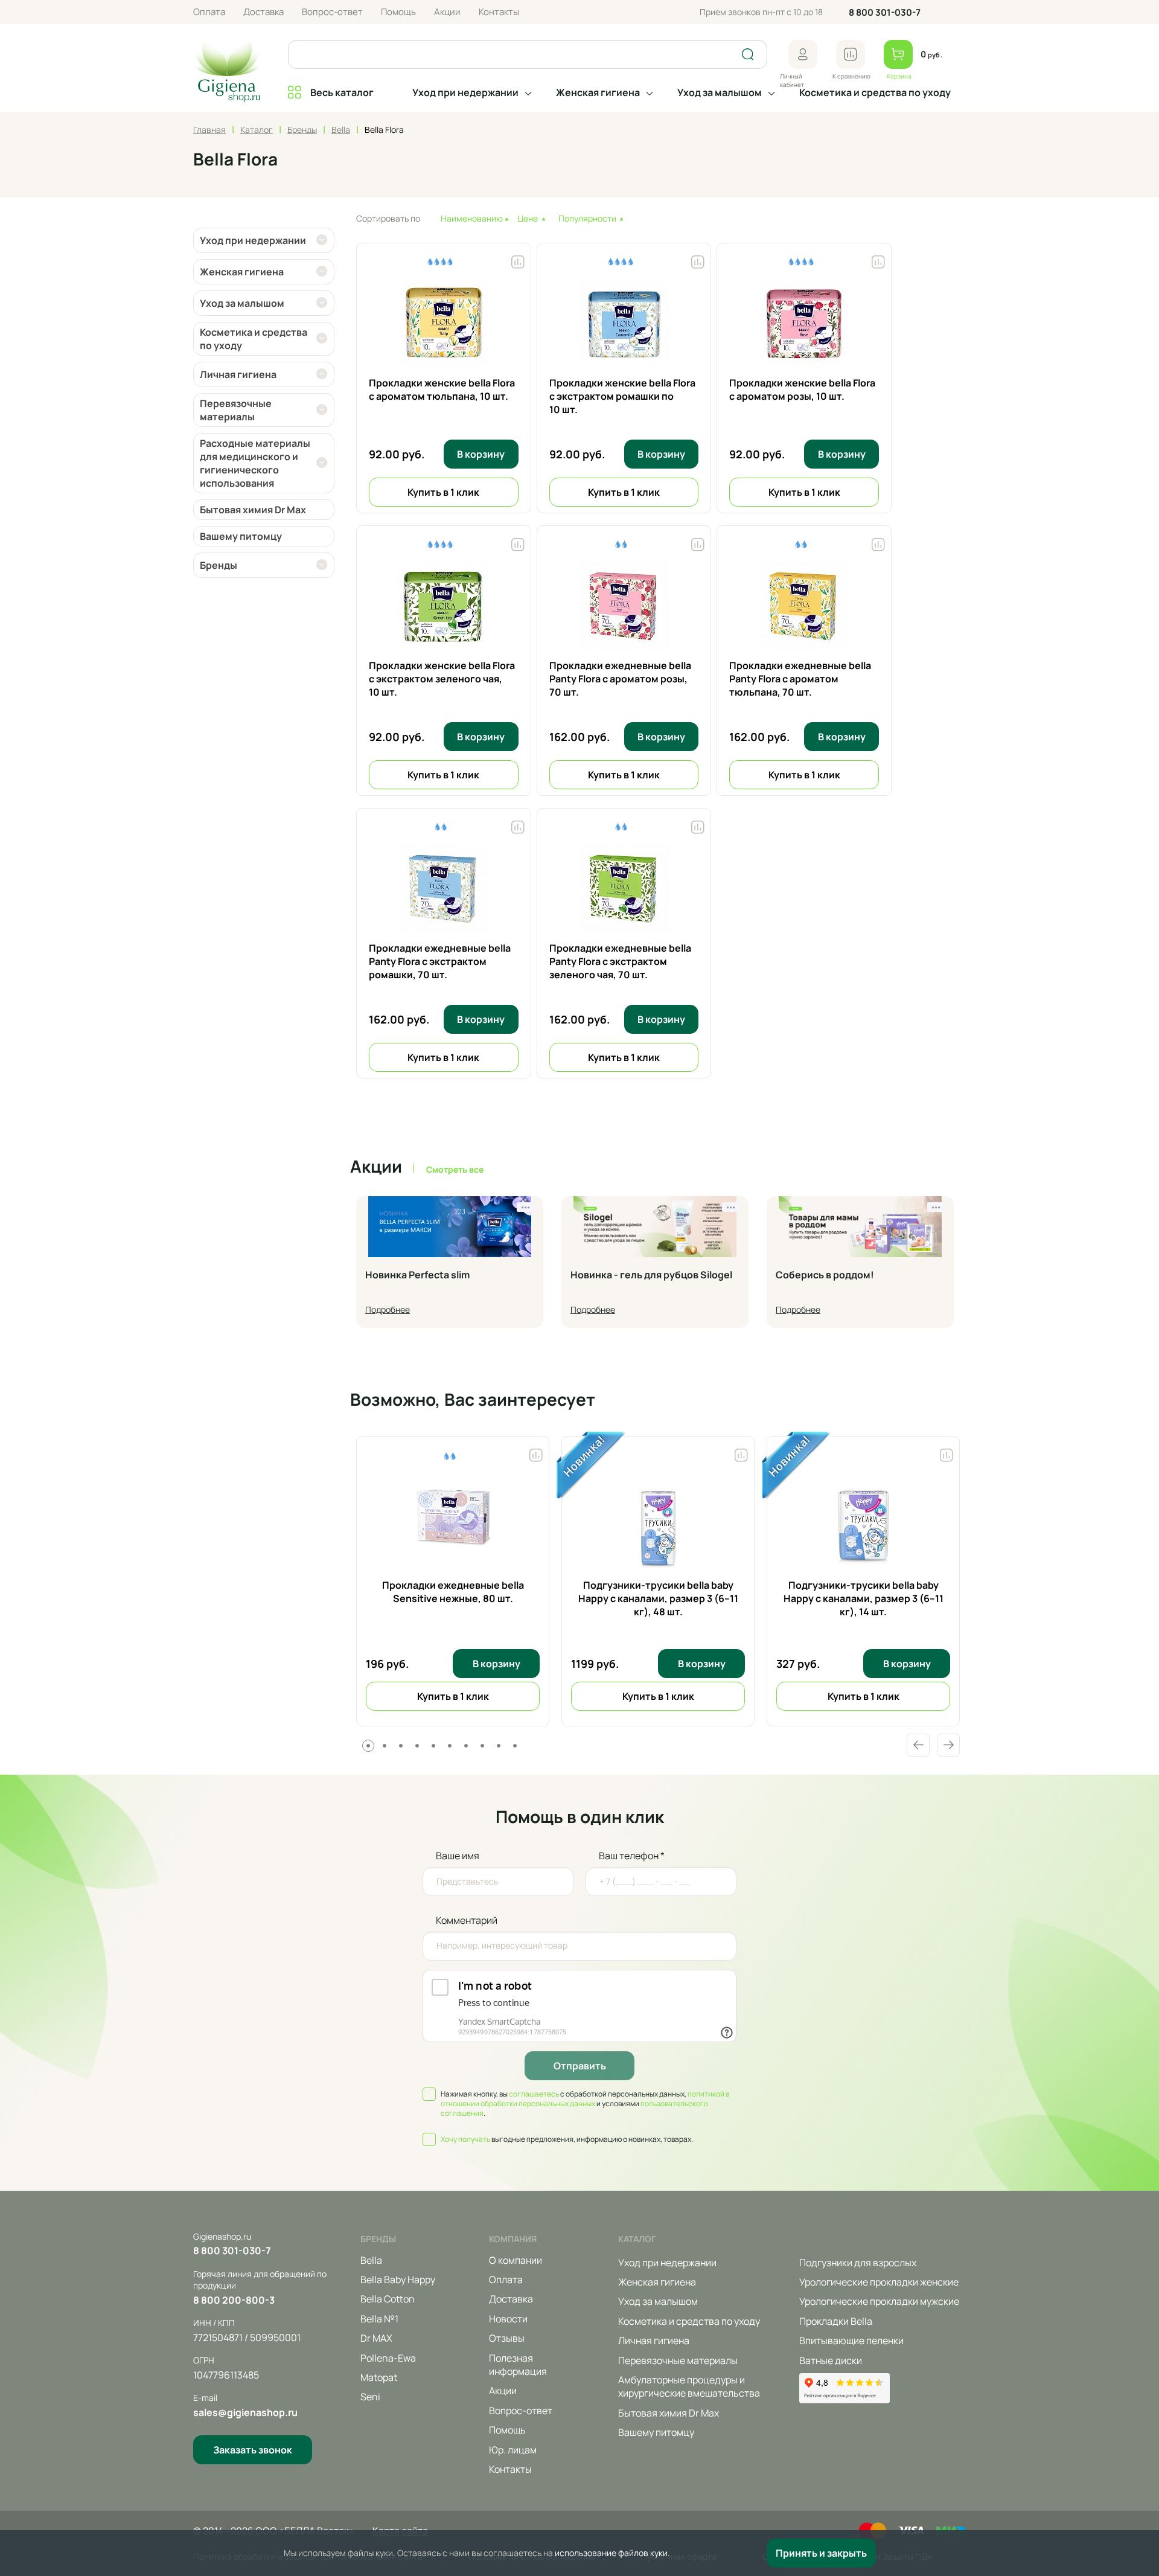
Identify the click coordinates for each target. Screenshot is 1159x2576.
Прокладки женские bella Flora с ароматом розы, (802, 389)
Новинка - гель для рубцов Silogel (651, 1275)
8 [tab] (482, 1746)
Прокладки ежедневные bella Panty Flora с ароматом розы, (620, 679)
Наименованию (472, 218)
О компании (516, 2260)
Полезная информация (518, 2365)
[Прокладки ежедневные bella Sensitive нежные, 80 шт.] (453, 1524)
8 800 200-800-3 (234, 2300)
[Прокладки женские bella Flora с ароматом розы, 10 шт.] (804, 325)
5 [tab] (433, 1746)
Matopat (379, 2377)
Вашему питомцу (656, 2432)
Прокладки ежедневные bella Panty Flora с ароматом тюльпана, (800, 679)
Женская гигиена (598, 92)
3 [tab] (401, 1746)
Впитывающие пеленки (851, 2341)
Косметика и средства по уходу (875, 92)
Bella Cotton (388, 2299)
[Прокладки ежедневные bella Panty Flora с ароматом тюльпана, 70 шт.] (804, 607)
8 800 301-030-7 (885, 12)
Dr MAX (376, 2338)
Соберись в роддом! (825, 1275)
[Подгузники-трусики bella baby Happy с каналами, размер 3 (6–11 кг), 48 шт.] (658, 1524)
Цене (528, 218)
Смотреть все (455, 1169)
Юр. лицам (513, 2450)
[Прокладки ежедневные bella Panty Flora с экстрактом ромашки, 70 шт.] (444, 890)
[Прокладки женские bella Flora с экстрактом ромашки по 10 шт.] (624, 325)
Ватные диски (831, 2360)
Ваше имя (458, 1856)
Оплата (209, 12)
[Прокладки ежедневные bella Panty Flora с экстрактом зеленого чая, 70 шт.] (624, 890)
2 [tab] (385, 1746)
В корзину (481, 454)
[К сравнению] (851, 54)
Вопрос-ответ (332, 12)
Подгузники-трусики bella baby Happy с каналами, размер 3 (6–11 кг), (658, 1599)
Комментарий (467, 1920)
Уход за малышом (720, 92)
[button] (803, 54)
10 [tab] (515, 1746)
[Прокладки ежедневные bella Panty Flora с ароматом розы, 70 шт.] (624, 607)
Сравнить (536, 1452)
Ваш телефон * (632, 1856)
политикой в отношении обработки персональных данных (585, 2099)
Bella (371, 2260)
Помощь (398, 12)
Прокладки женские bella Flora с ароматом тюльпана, (442, 389)
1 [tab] (368, 1746)
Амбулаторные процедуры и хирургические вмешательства (689, 2386)
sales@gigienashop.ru (245, 2412)
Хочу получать (465, 2139)
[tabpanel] (453, 1581)
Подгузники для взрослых (858, 2263)
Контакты (499, 12)
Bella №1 (379, 2319)
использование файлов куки (611, 2553)
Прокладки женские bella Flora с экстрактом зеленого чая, (442, 679)
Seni (370, 2397)
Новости (508, 2319)
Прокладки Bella (836, 2321)
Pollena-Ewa (388, 2358)
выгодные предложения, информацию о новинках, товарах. (567, 2139)
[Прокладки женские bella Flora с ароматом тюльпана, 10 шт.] (444, 325)
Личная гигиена (654, 2341)
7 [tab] (466, 1746)
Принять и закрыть (821, 2553)
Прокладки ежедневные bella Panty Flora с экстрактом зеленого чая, (620, 962)
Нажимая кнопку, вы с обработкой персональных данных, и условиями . (585, 2104)
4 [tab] (417, 1746)
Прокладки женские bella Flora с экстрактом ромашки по (622, 396)
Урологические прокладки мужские (879, 2301)
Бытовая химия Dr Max (669, 2413)
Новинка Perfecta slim (417, 1275)
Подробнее (388, 1309)
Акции (447, 12)
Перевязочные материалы (678, 2360)
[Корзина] (898, 54)
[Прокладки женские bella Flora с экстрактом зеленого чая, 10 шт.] (444, 607)
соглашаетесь (534, 2094)
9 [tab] (499, 1746)
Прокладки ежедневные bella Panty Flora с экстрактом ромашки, (440, 962)
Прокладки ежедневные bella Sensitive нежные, (453, 1592)
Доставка (263, 12)
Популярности (587, 218)
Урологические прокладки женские (879, 2282)
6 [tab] (450, 1746)
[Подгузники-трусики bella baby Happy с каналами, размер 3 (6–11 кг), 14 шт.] (863, 1524)
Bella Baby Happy (398, 2280)
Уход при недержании (465, 92)
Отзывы (507, 2338)
